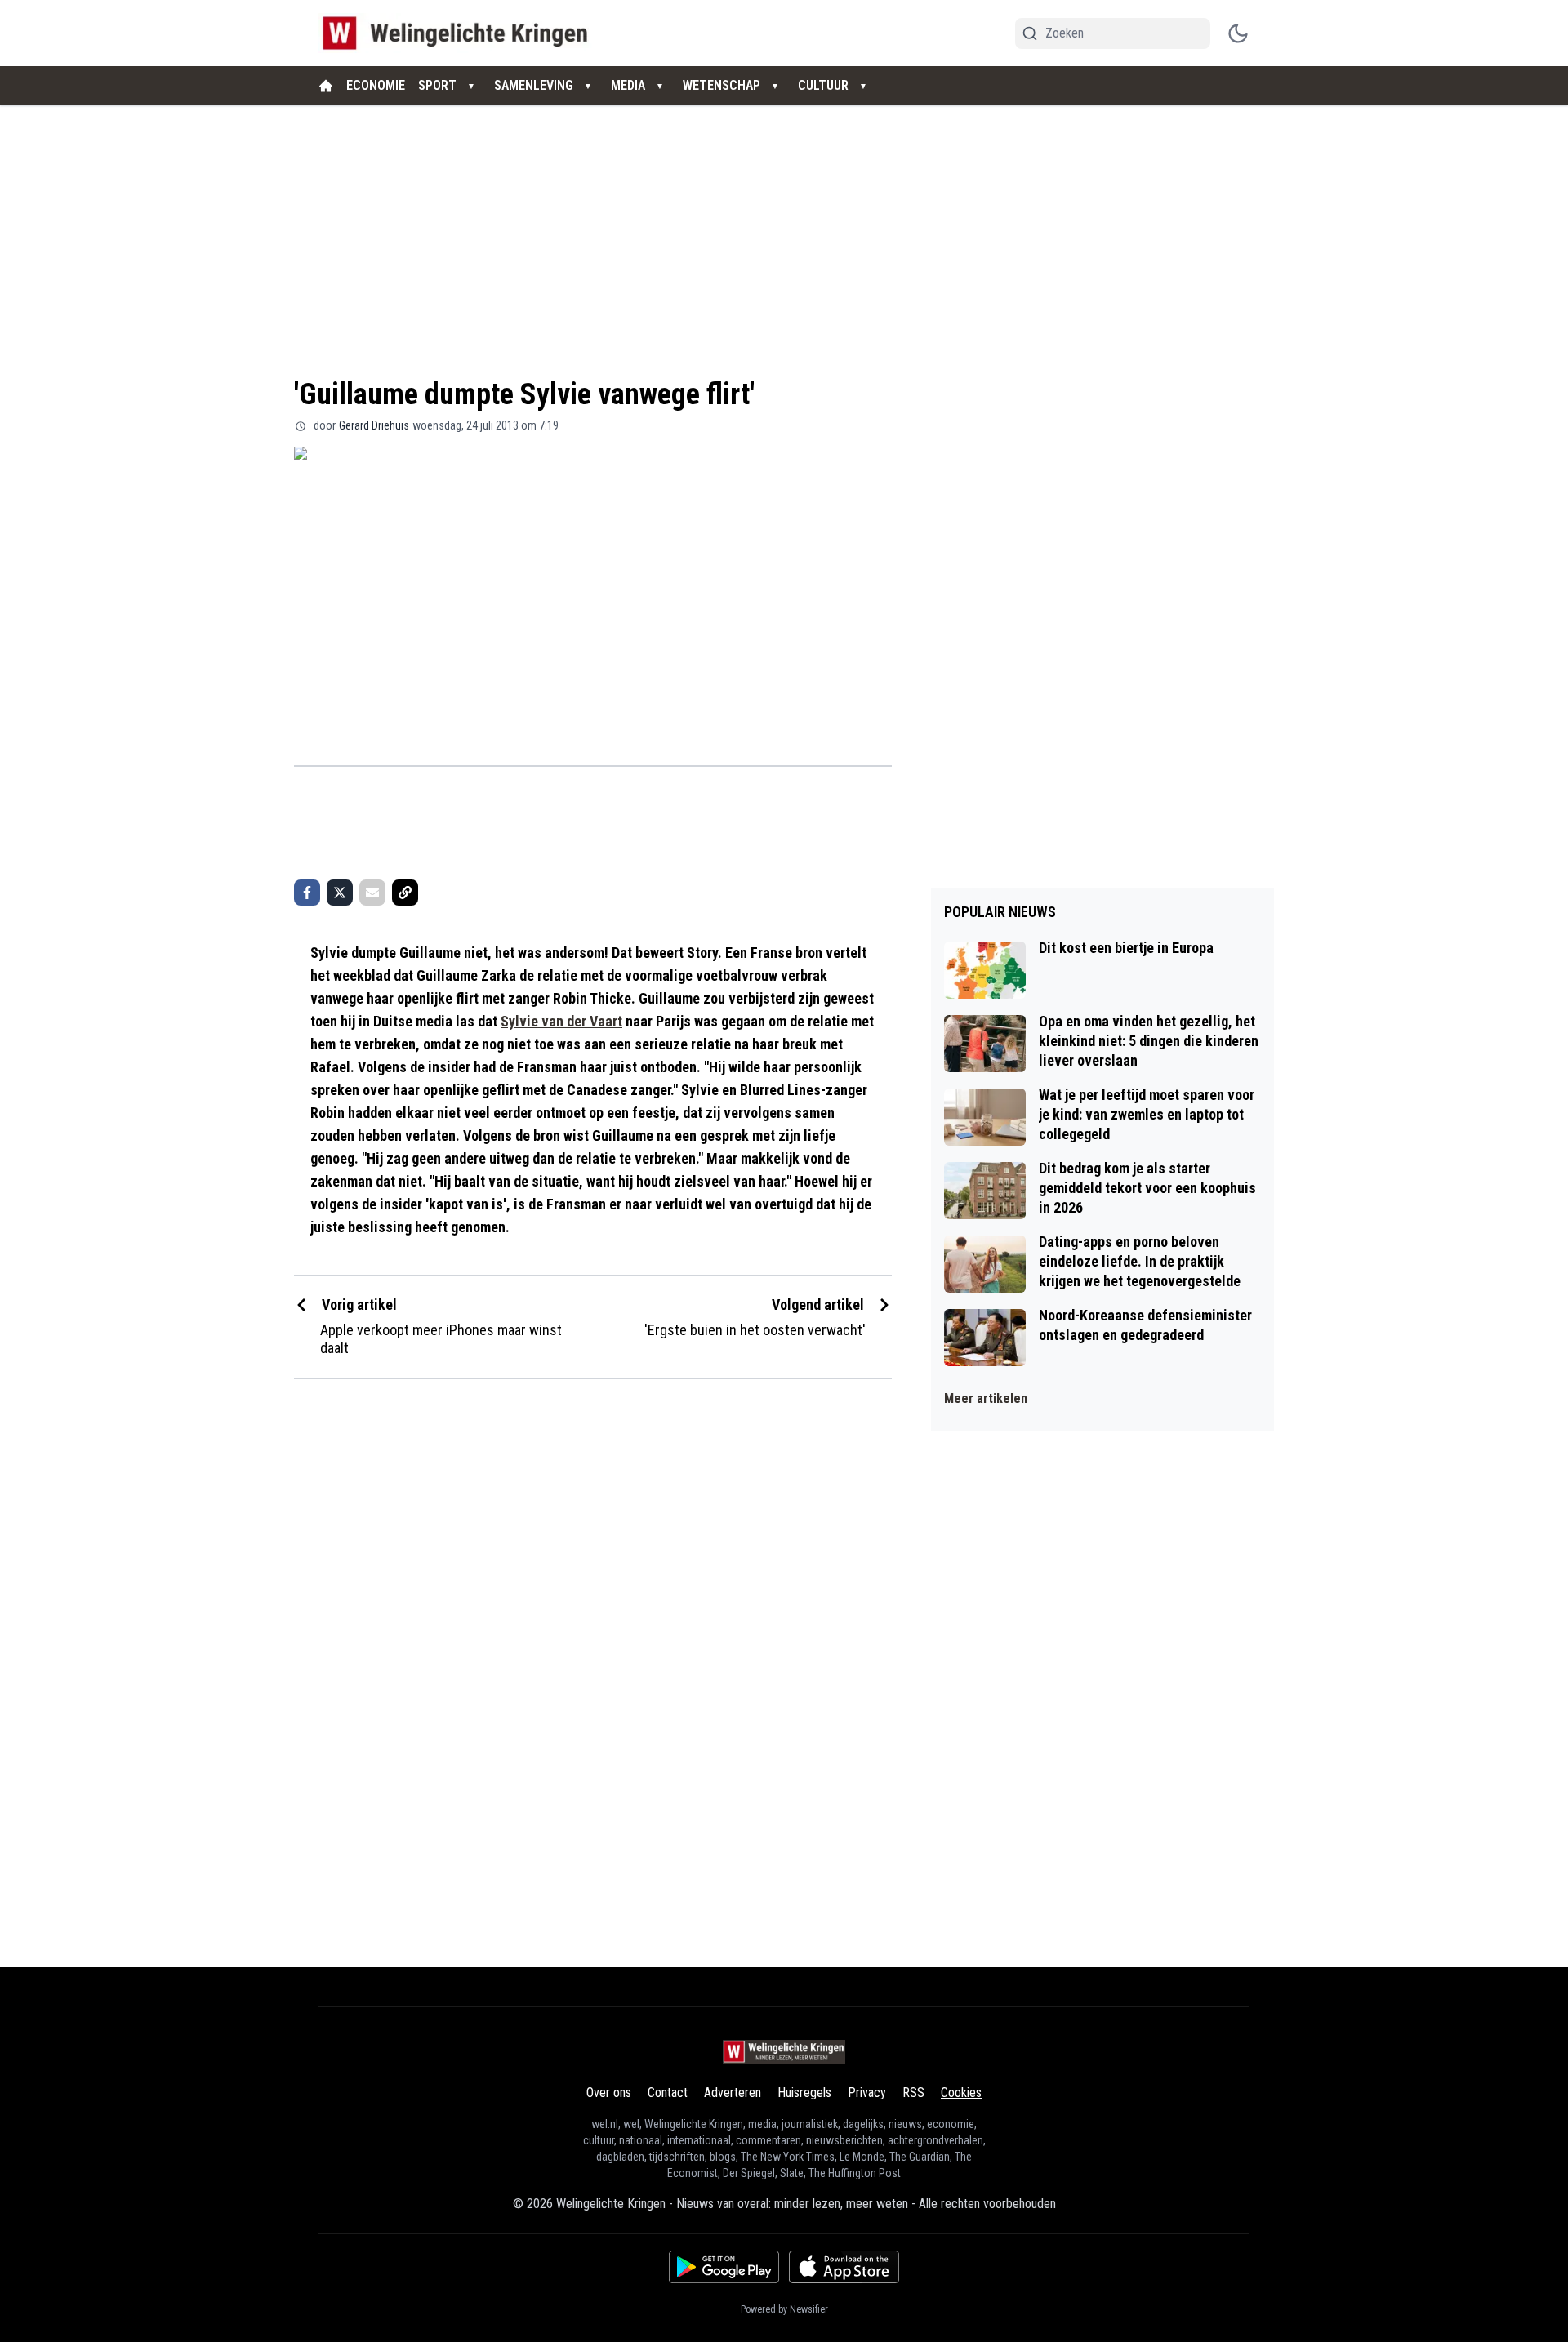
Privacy (867, 2093)
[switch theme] (1238, 33)
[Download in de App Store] (844, 2267)
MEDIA (628, 85)
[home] (326, 86)
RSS (913, 2093)
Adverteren (733, 2093)
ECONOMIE (376, 85)
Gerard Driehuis (374, 425)
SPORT (437, 85)
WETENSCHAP (722, 85)
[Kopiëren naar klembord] (405, 893)
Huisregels (804, 2093)
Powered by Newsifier (784, 2309)
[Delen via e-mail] (372, 893)
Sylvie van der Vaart (561, 1021)
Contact (668, 2093)
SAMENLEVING (534, 85)
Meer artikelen (986, 1398)
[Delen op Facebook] (307, 893)
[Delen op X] (340, 893)
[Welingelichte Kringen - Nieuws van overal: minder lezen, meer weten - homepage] (459, 33)
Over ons (609, 2093)
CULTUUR (823, 85)
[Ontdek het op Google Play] (724, 2267)
